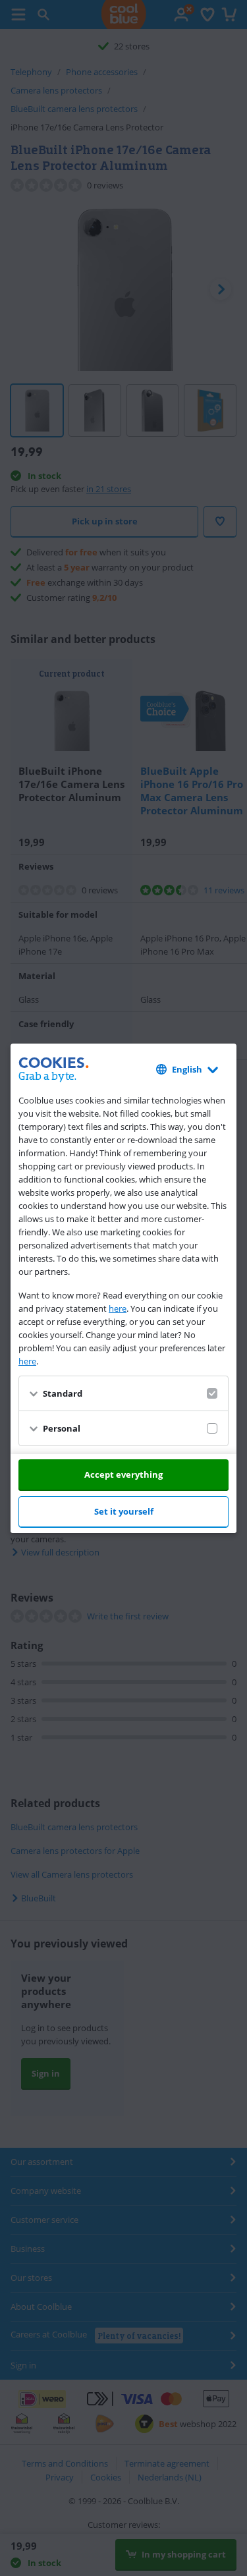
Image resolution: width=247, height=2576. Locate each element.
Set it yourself (124, 1511)
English (187, 1069)
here (118, 1308)
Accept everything (123, 1474)
